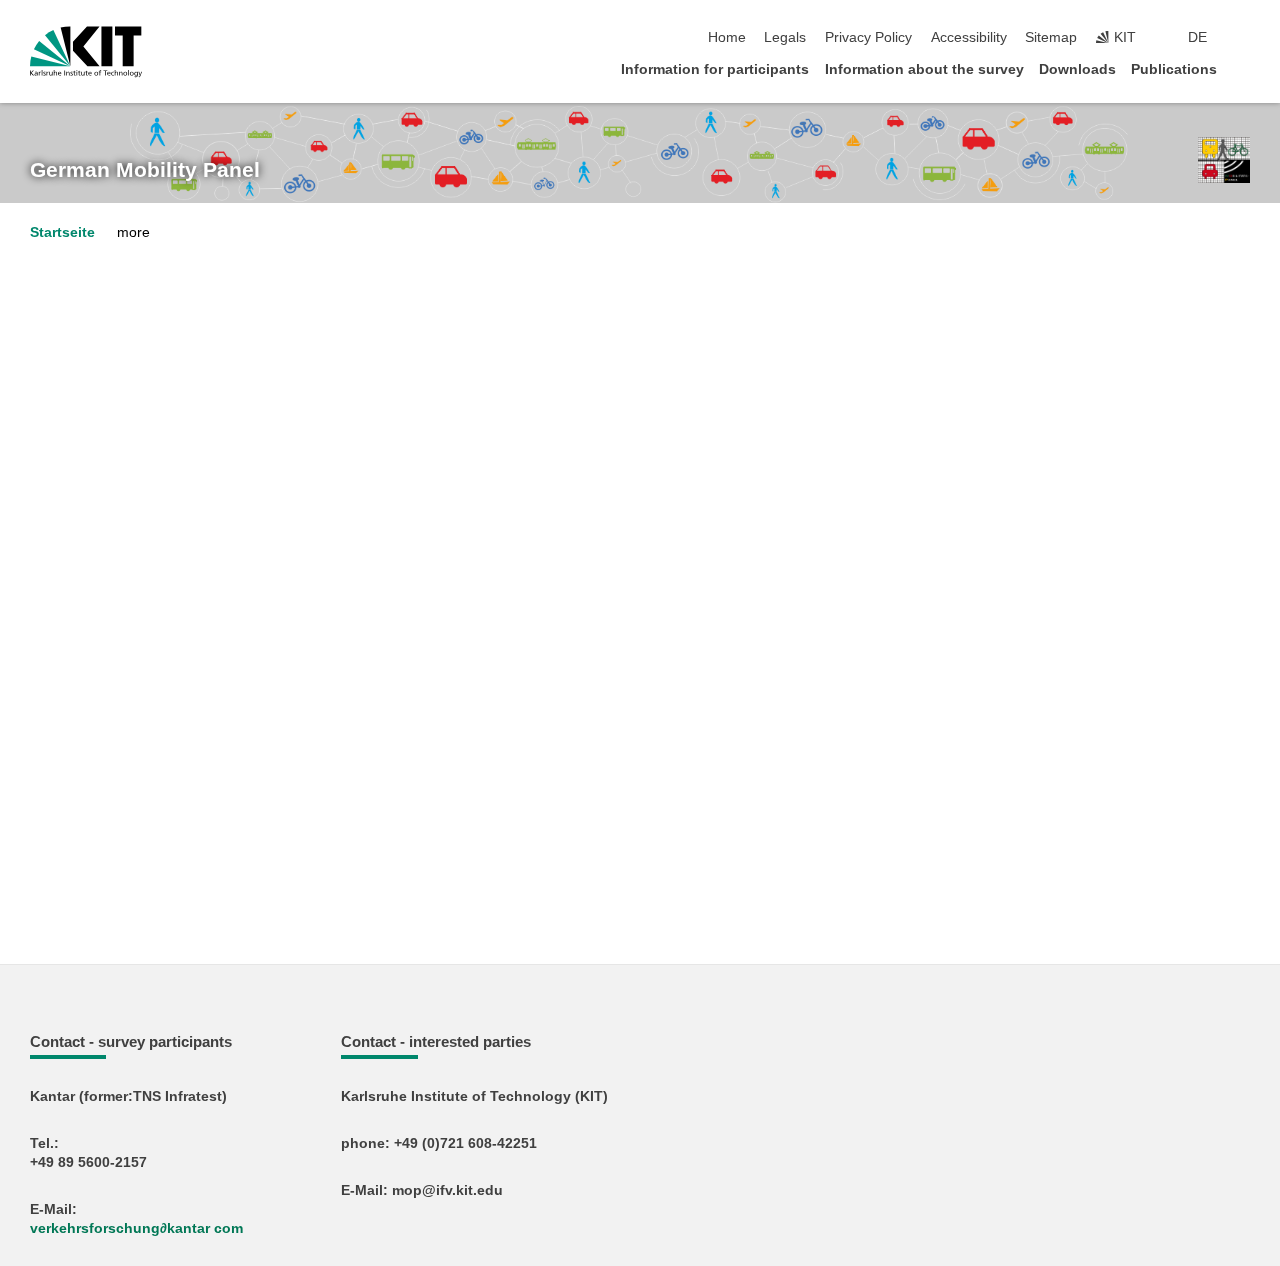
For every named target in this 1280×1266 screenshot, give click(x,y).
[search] (1244, 38)
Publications (1174, 69)
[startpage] (1244, 68)
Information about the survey (924, 69)
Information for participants (715, 69)
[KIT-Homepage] (86, 52)
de (1197, 37)
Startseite (62, 232)
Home (727, 37)
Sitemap (1051, 37)
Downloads (1077, 69)
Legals (785, 37)
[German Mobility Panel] (1224, 160)
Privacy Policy (868, 37)
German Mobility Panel (145, 170)
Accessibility (969, 37)
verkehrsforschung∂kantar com (136, 1228)
